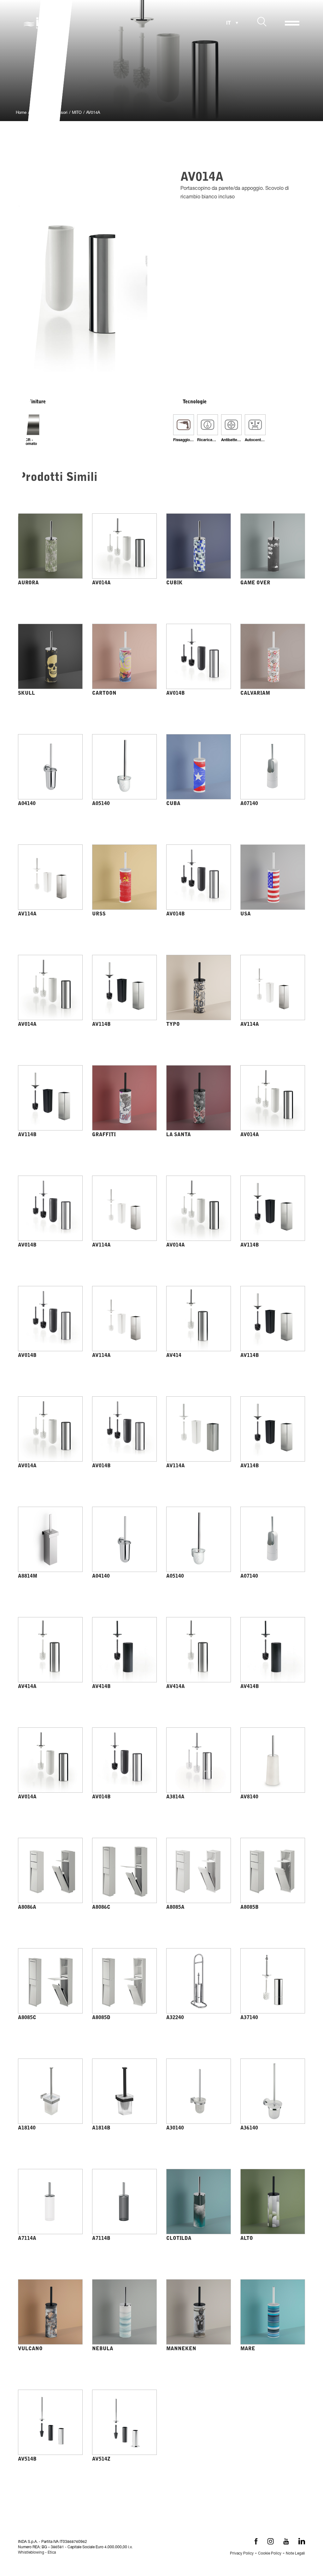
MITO (77, 113)
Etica (52, 2553)
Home (21, 113)
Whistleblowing (31, 2553)
